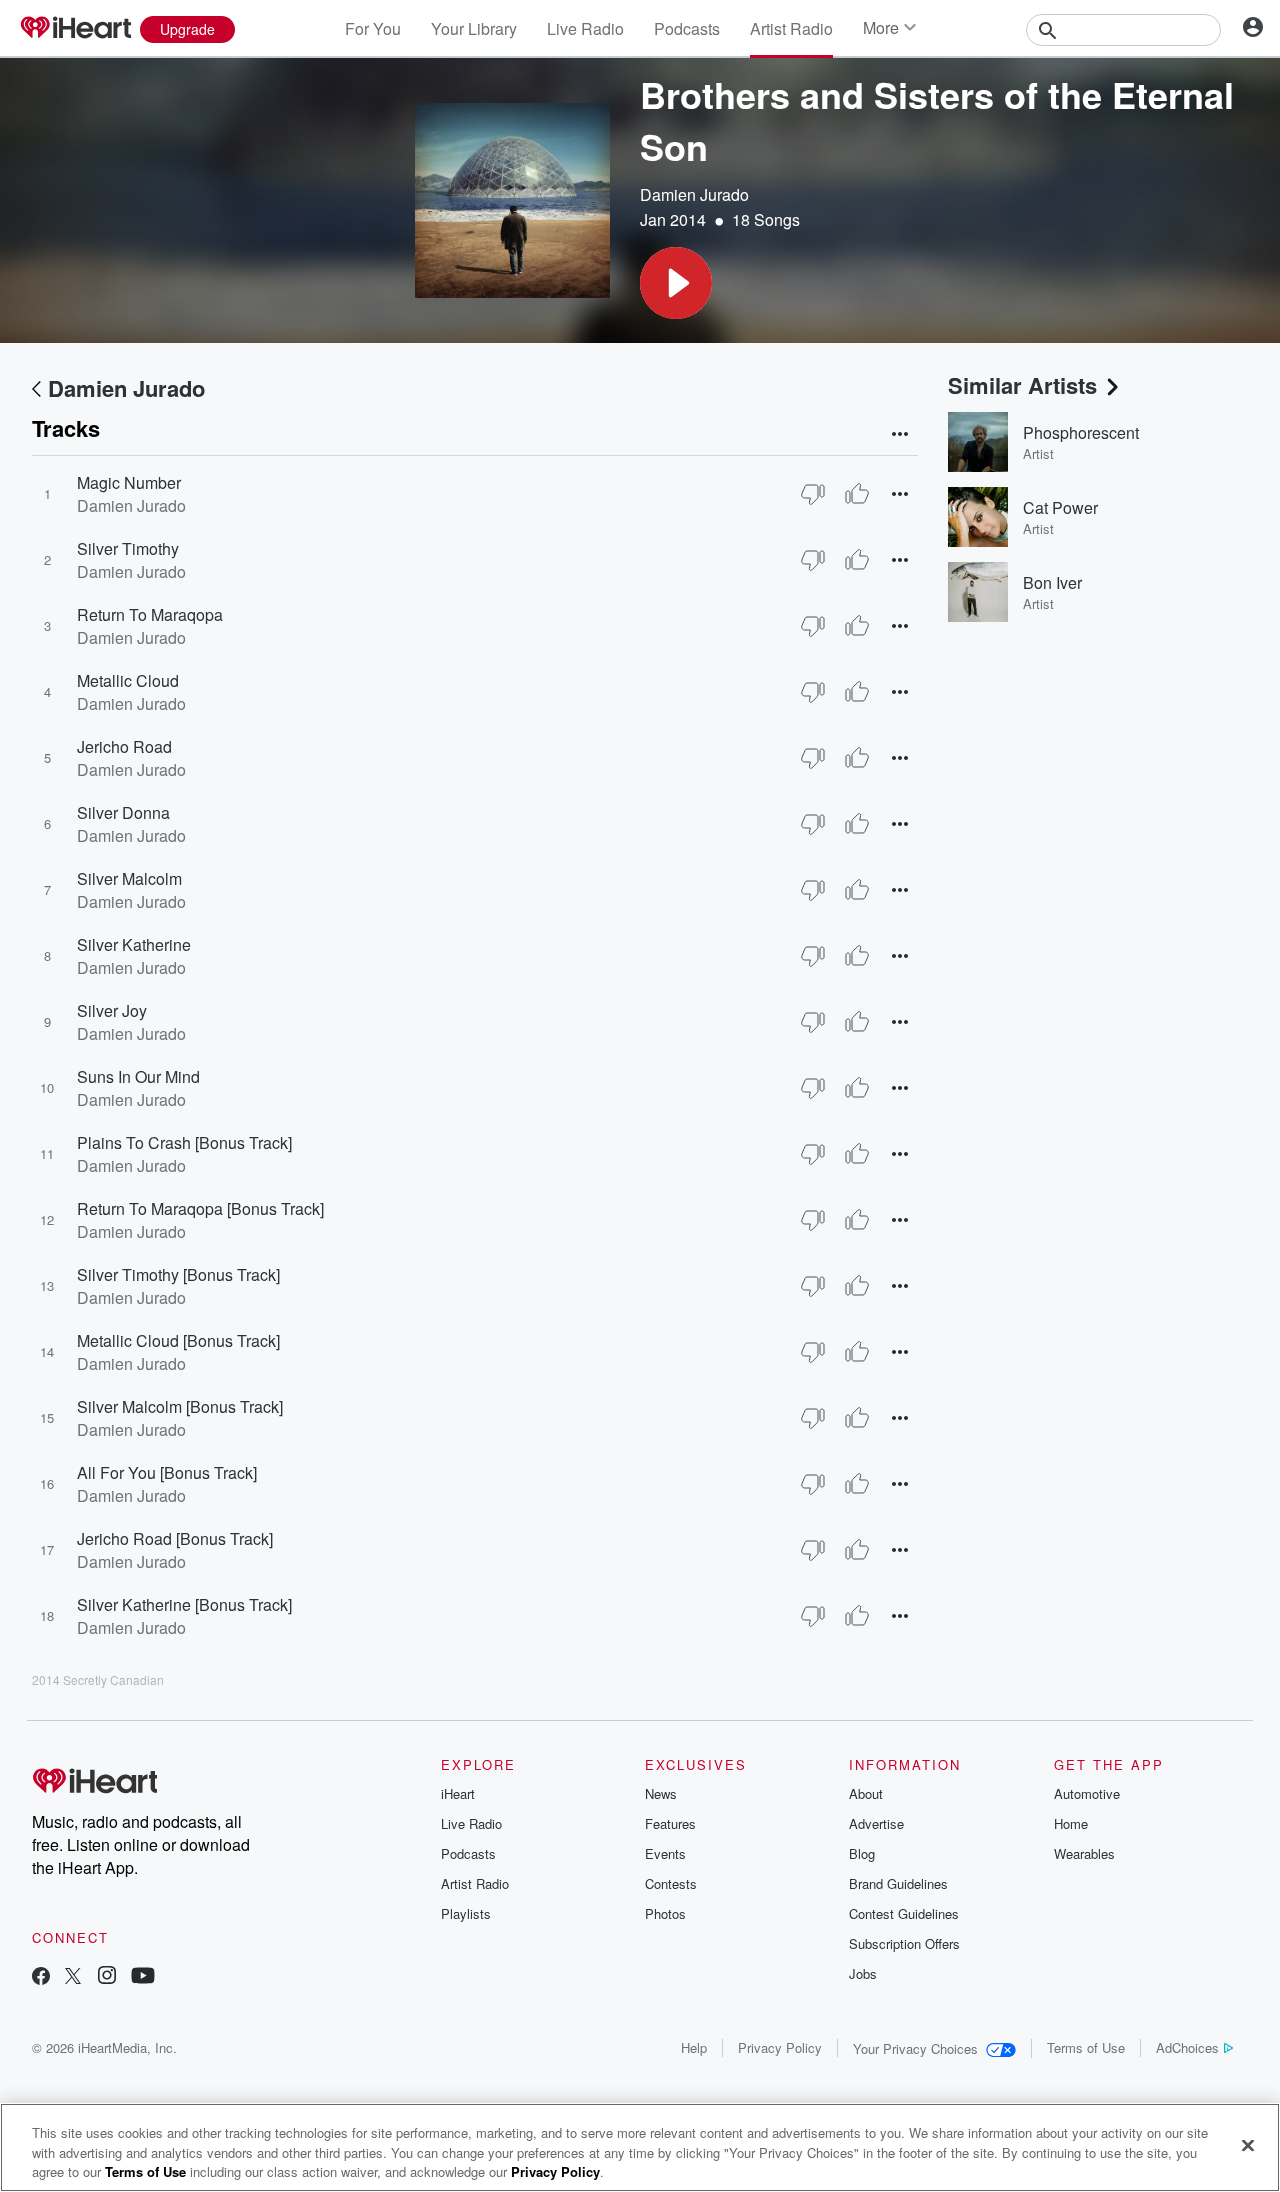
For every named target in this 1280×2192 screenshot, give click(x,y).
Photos (665, 1913)
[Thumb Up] (857, 494)
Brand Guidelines (898, 1883)
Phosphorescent (1081, 432)
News (661, 1793)
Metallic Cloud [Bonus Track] (178, 1340)
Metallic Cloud (128, 680)
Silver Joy (112, 1010)
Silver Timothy (128, 548)
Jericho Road (124, 746)
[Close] (1248, 2145)
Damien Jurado (694, 194)
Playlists (466, 1913)
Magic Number (129, 482)
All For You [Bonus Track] (167, 1472)
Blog (862, 1853)
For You (373, 28)
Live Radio (585, 28)
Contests (671, 1883)
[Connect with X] (73, 1977)
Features (670, 1823)
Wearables (1084, 1853)
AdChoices (1187, 2047)
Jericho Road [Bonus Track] (175, 1538)
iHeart (458, 1793)
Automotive (1087, 1793)
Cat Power (1060, 507)
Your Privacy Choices (915, 2048)
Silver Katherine (134, 944)
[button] (676, 283)
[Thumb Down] (813, 494)
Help (694, 2047)
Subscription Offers (904, 1943)
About (866, 1793)
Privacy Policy (780, 2047)
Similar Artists (1022, 385)
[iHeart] (75, 29)
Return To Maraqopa (150, 614)
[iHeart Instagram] (107, 1977)
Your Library (474, 28)
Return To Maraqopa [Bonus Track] (200, 1208)
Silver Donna (123, 812)
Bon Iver (1052, 582)
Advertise (876, 1823)
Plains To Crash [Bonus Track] (184, 1142)
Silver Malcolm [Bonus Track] (180, 1406)
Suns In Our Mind (138, 1076)
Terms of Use (1086, 2047)
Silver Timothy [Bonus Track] (178, 1274)
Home (1071, 1823)
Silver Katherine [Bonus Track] (184, 1604)
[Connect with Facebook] (41, 1977)
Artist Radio (791, 28)
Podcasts (687, 28)
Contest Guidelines (904, 1913)
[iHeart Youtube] (143, 1977)
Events (665, 1853)
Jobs (863, 1973)
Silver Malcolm (129, 878)
